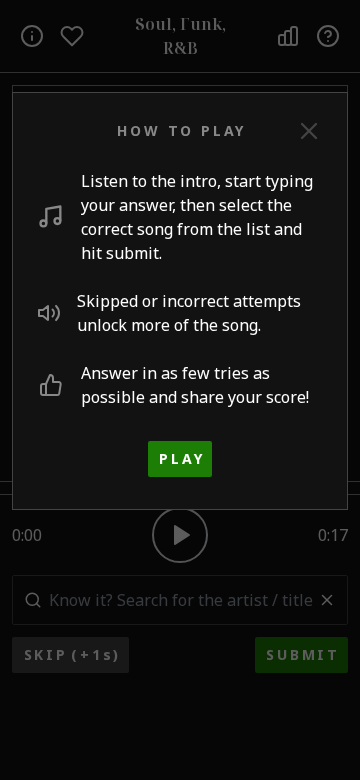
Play (181, 458)
